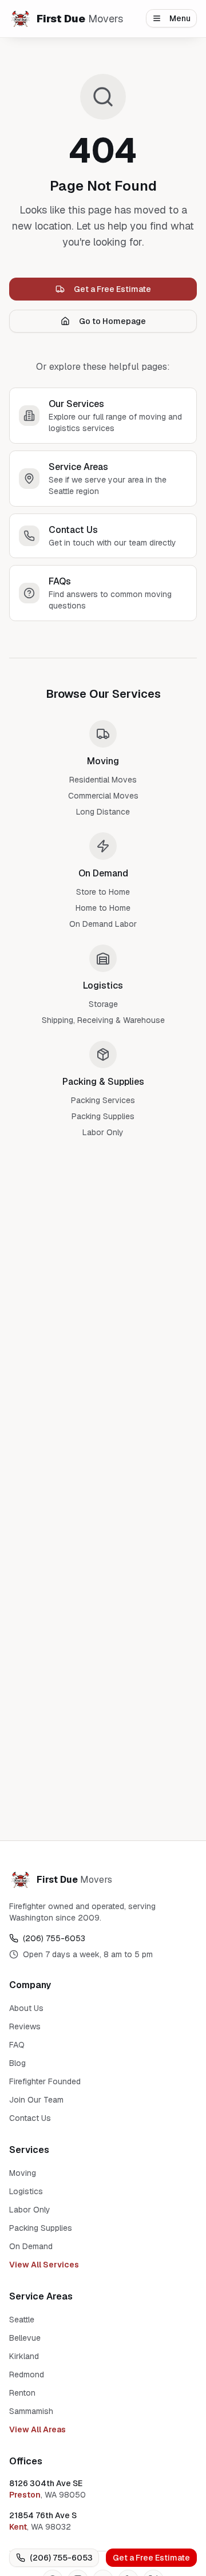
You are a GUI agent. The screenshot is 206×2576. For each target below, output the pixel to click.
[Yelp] (79, 81)
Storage (103, 1004)
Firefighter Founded (45, 2081)
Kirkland (24, 2356)
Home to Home (103, 908)
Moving (23, 2173)
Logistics (26, 2191)
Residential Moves (103, 780)
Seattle (22, 2320)
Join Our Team (36, 2100)
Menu (180, 18)
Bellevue (25, 2338)
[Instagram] (38, 81)
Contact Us (30, 2118)
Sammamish (31, 2411)
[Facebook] (17, 81)
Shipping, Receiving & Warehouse (103, 1020)
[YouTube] (58, 81)
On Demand (31, 2246)
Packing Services (103, 1100)
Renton (22, 2393)
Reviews (25, 2026)
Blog (17, 2063)
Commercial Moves (103, 796)
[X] (100, 81)
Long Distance (103, 812)
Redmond (27, 2374)
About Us (26, 2008)
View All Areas (37, 2429)
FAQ (17, 2045)
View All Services (44, 2265)
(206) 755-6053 (61, 2558)
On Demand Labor (103, 924)
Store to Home (103, 892)
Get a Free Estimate (151, 2558)
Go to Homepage (112, 321)
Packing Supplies (103, 1116)
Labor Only (103, 1132)
